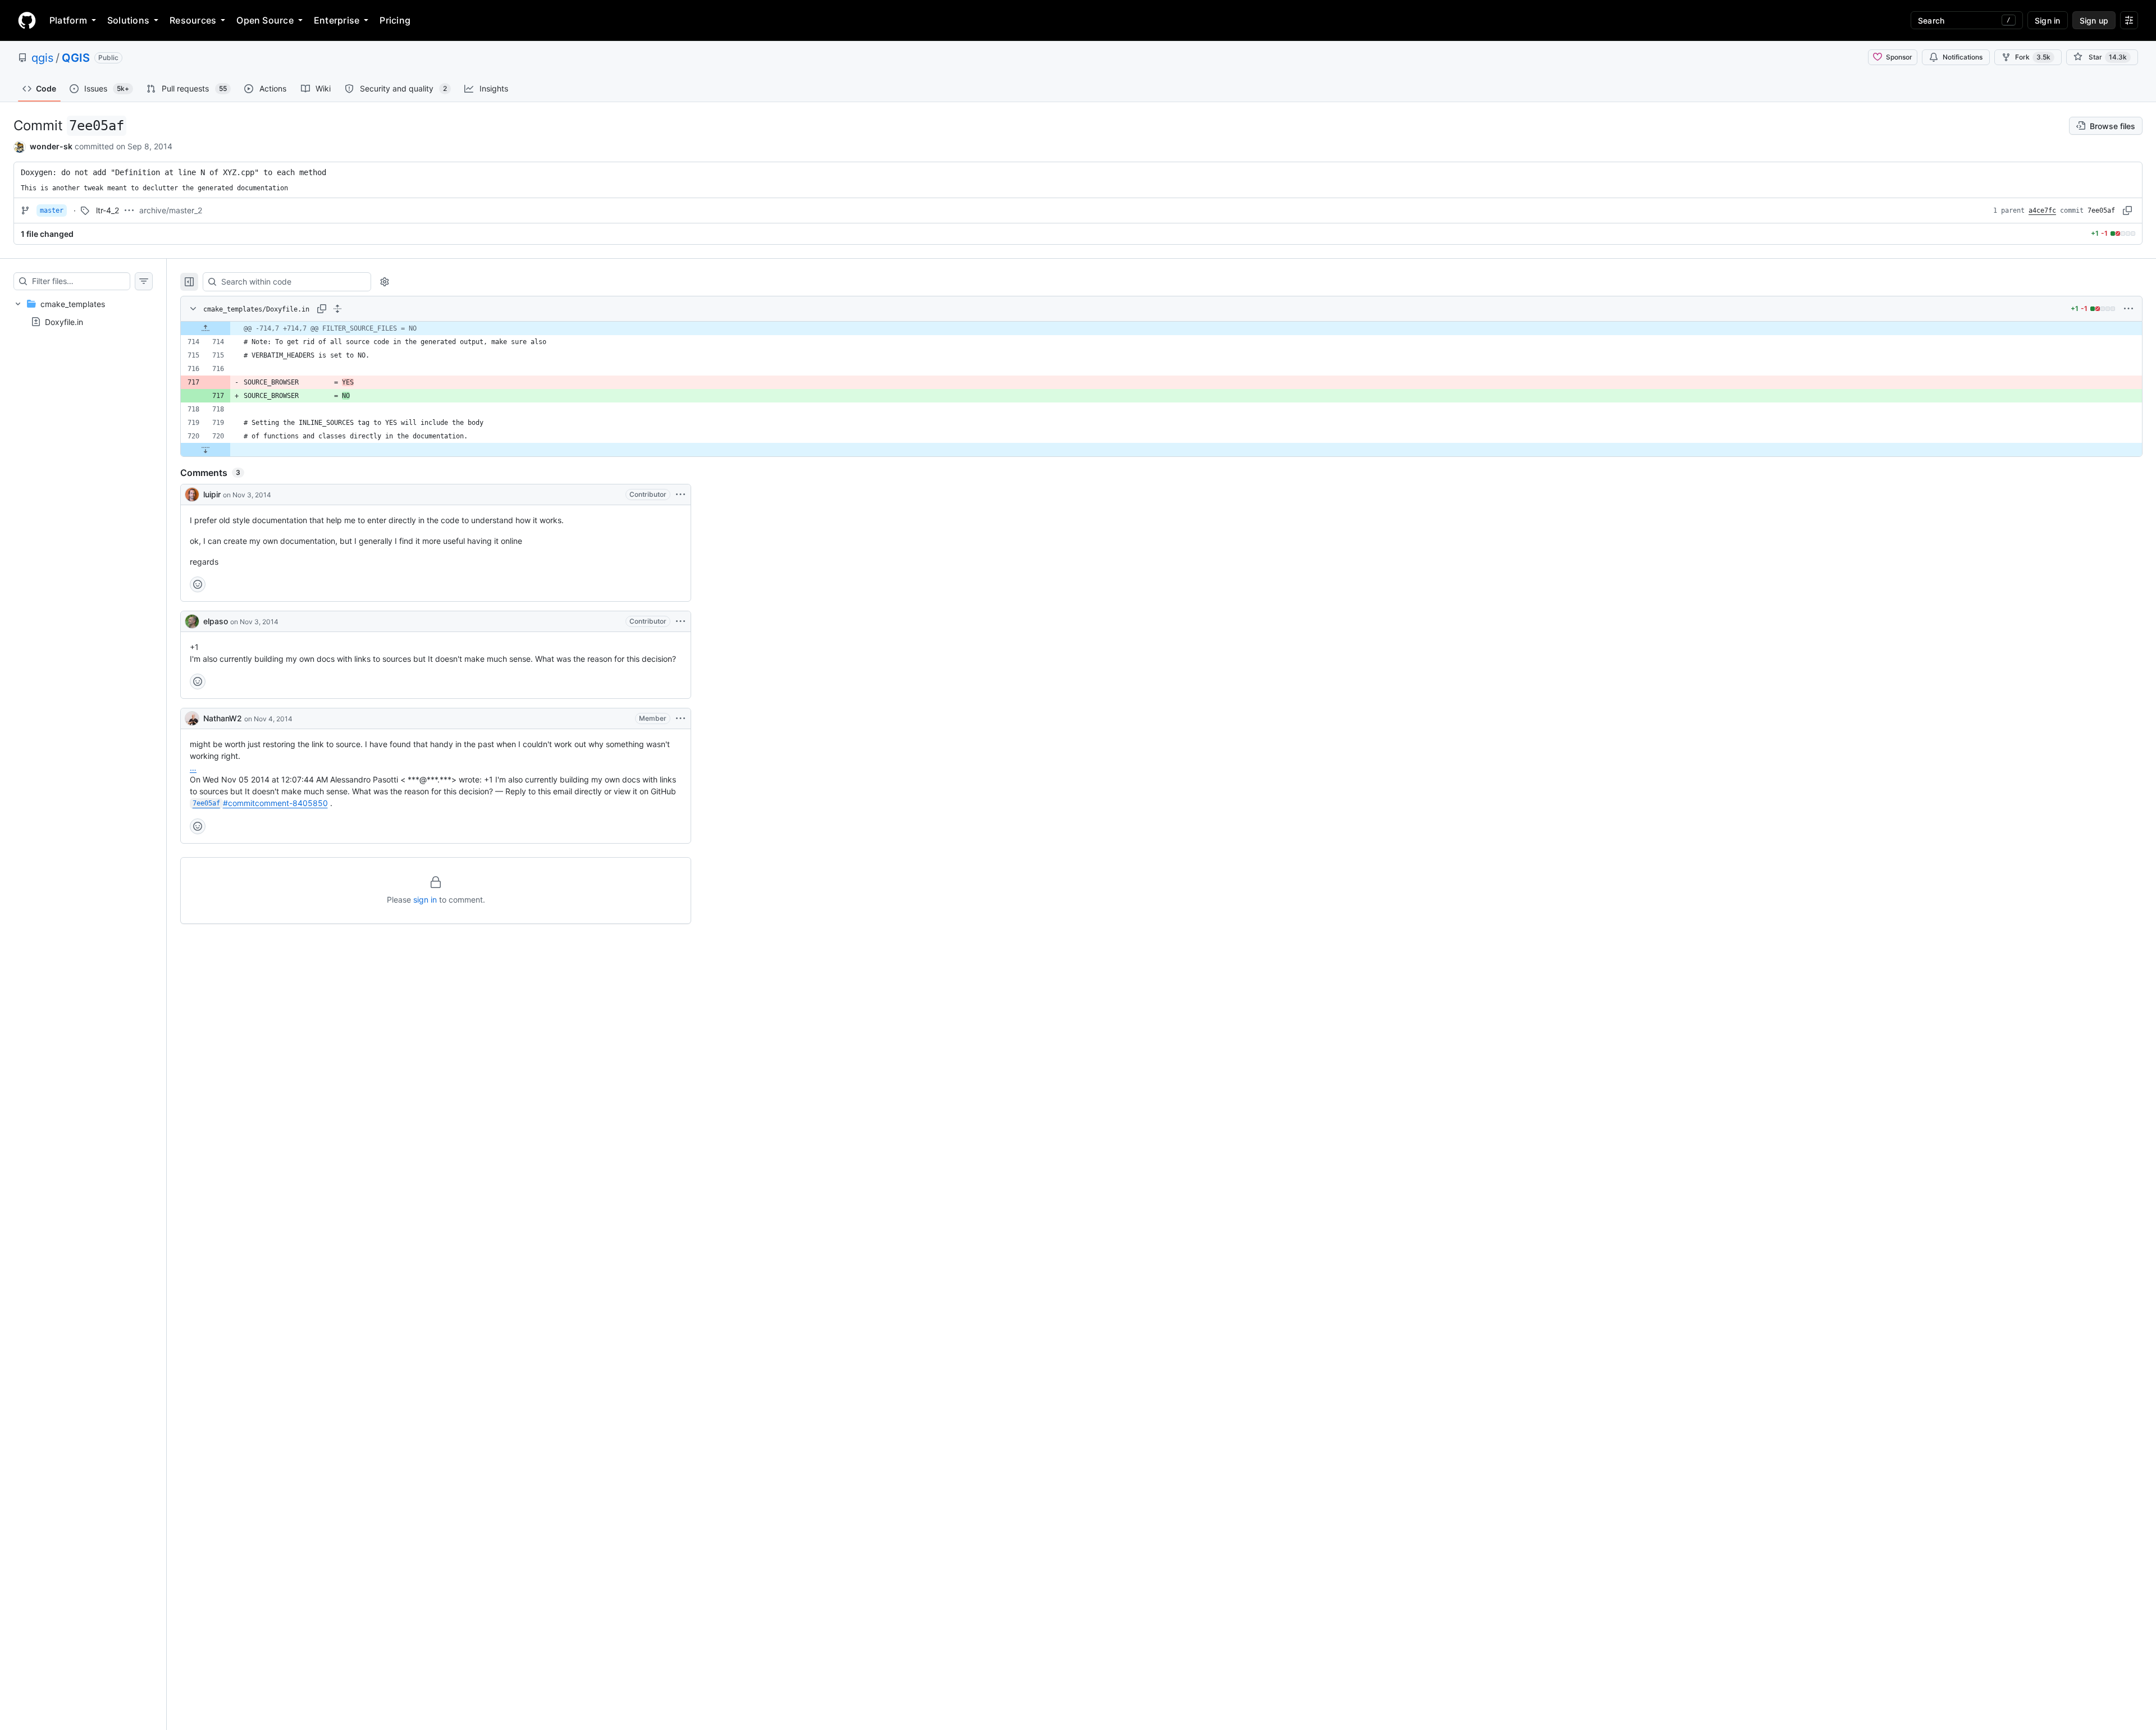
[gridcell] (1161, 328)
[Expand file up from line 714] (205, 328)
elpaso (216, 621)
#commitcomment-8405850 (260, 803)
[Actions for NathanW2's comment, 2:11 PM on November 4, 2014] (680, 718)
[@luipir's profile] (192, 495)
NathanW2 (223, 718)
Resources (193, 20)
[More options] (2128, 309)
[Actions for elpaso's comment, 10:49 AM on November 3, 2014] (680, 621)
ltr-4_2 (108, 210)
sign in (425, 900)
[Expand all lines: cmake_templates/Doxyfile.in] (337, 309)
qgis (42, 58)
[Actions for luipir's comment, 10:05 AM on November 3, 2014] (680, 495)
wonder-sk (51, 146)
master (52, 210)
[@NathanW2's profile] (192, 718)
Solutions (128, 20)
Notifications (1963, 57)
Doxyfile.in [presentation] (64, 321)
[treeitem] (83, 313)
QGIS (76, 58)
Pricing (395, 20)
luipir (212, 494)
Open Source (265, 20)
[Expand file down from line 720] (205, 450)
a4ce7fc (2042, 210)
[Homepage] (27, 20)
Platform (68, 20)
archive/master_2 (171, 210)
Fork (2033, 57)
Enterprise (337, 20)
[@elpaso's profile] (192, 621)
